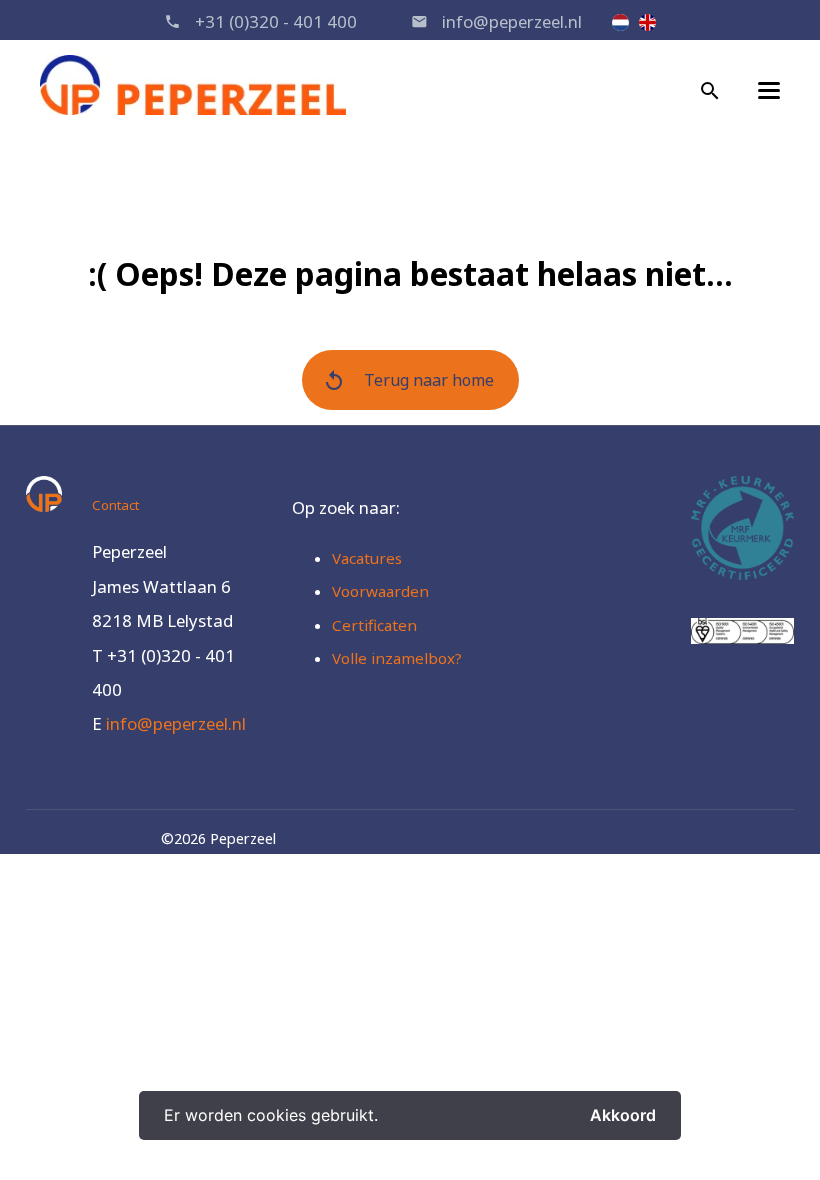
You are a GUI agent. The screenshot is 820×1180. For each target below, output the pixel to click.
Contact (115, 505)
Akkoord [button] (623, 1115)
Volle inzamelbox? (397, 658)
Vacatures (367, 558)
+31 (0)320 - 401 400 (276, 21)
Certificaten (374, 625)
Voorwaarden (380, 591)
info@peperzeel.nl (512, 21)
